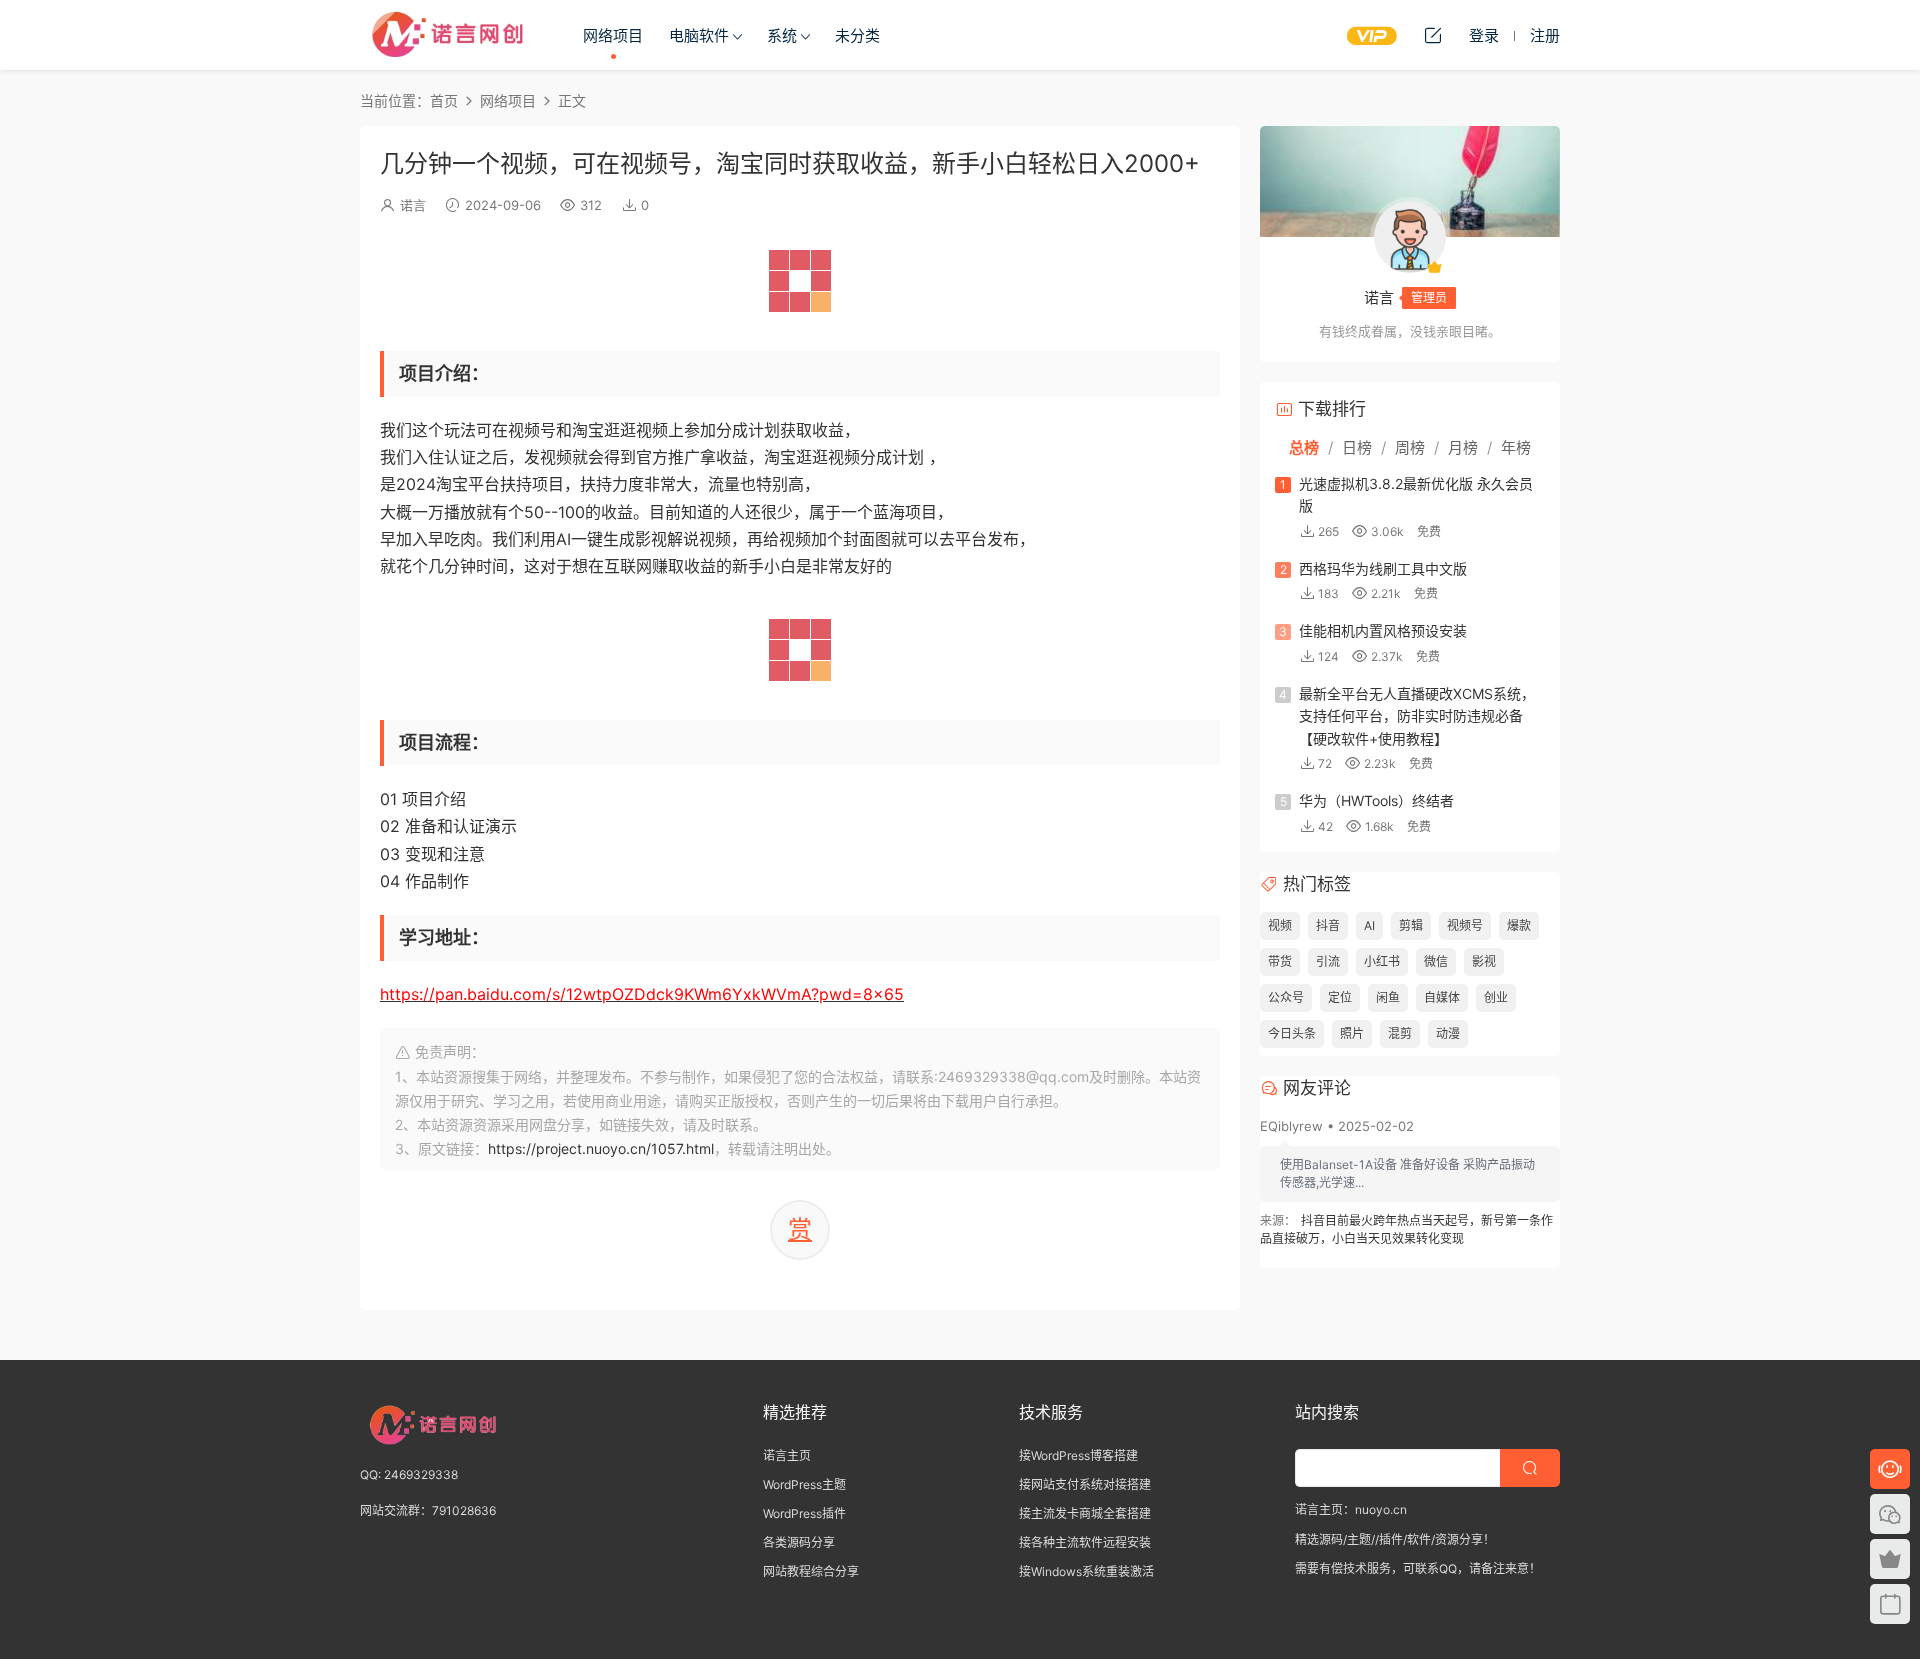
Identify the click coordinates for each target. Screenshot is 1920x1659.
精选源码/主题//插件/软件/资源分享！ (1395, 1539)
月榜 (1463, 447)
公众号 (1286, 997)
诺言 (413, 205)
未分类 (857, 35)
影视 (1484, 961)
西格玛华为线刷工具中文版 (1383, 568)
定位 (1340, 997)
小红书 (1382, 961)
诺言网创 (450, 35)
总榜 (1304, 447)
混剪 (1400, 1033)
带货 (1280, 961)
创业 (1496, 997)
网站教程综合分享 (811, 1571)
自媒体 (1442, 997)
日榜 (1357, 447)
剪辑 (1411, 925)
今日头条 (1292, 1033)
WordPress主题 (804, 1484)
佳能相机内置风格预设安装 (1383, 630)
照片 (1352, 1033)
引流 (1328, 961)
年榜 (1516, 447)
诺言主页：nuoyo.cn (1351, 1509)
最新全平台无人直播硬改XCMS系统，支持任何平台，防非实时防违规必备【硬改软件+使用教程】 (1417, 716)
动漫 (1448, 1033)
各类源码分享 (799, 1542)
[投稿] (1433, 35)
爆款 (1519, 925)
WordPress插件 (804, 1513)
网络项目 (613, 35)
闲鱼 (1388, 997)
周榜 (1410, 447)
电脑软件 (699, 35)
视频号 (1465, 925)
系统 (782, 35)
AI (1369, 925)
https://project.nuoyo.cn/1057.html (601, 1148)
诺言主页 (787, 1455)
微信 (1436, 961)
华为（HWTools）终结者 (1376, 800)
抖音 (1328, 925)
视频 (1280, 925)
